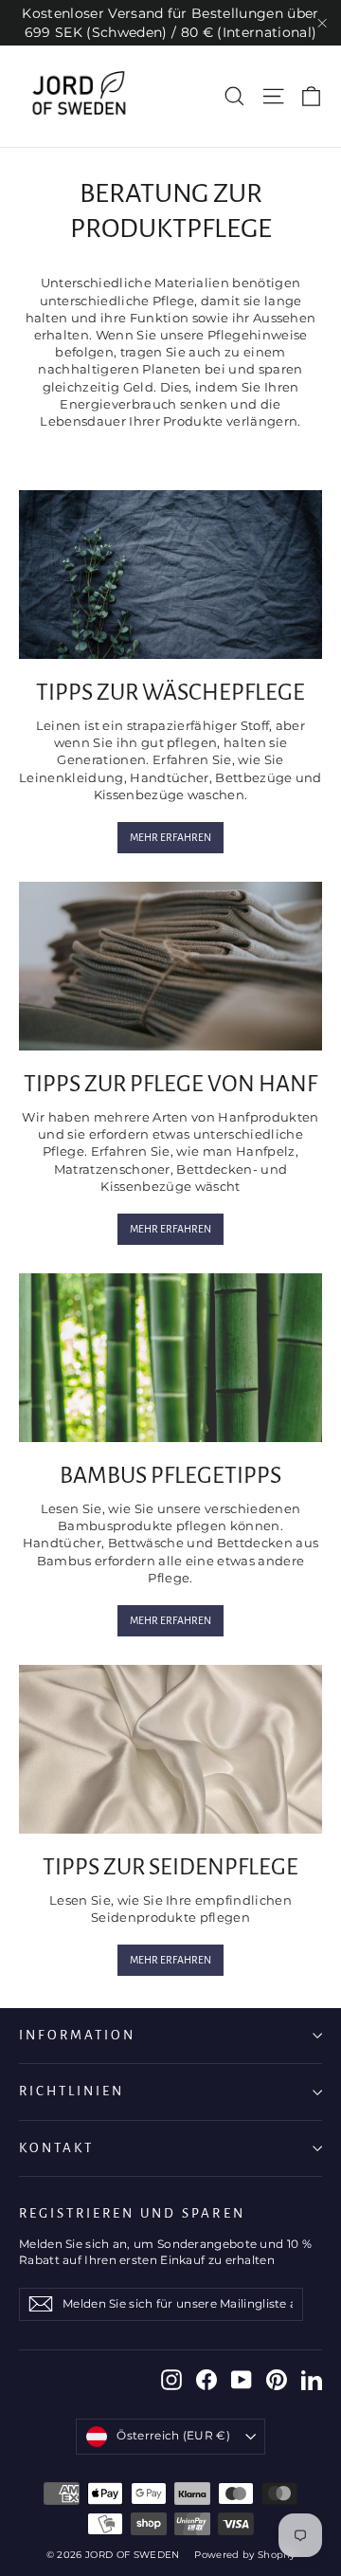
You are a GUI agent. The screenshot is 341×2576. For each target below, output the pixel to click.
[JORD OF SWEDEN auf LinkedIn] (312, 2380)
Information (77, 2035)
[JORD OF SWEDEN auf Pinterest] (277, 2380)
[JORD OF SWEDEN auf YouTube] (242, 2380)
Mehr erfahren (170, 837)
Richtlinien (72, 2091)
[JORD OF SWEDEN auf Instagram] (171, 2380)
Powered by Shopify (244, 2555)
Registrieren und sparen (132, 2213)
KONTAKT (56, 2148)
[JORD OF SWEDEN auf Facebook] (206, 2380)
